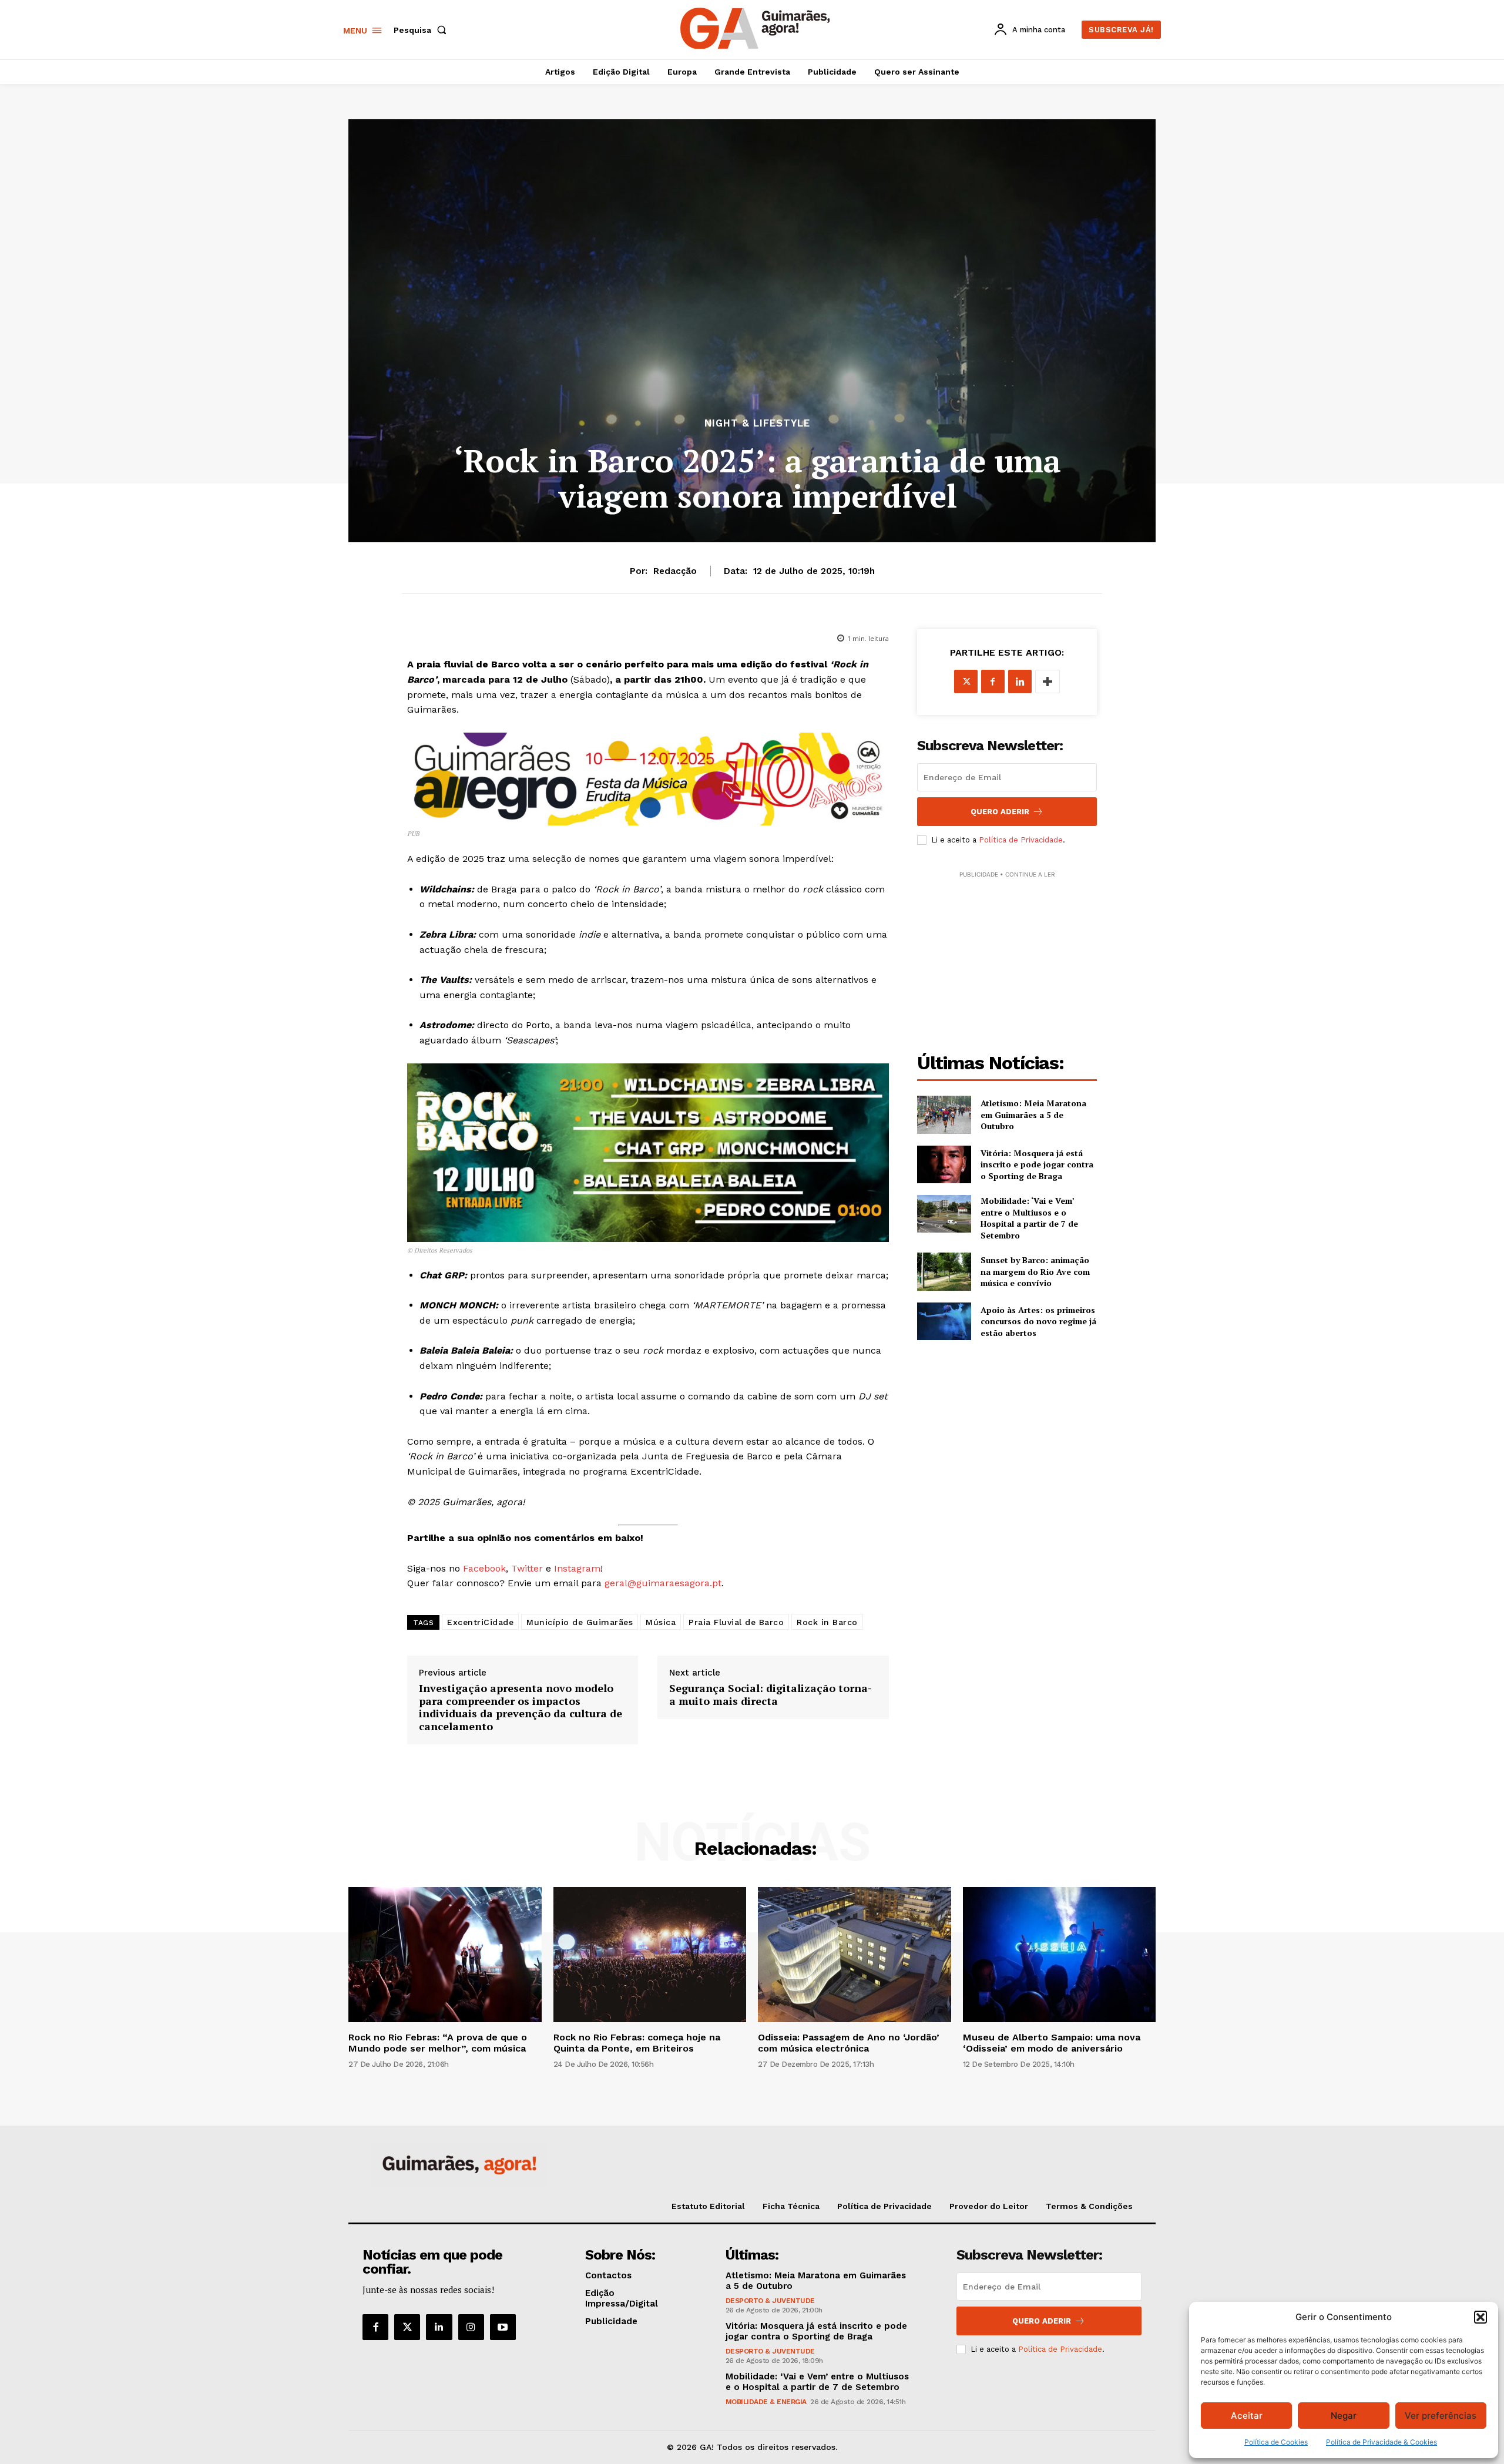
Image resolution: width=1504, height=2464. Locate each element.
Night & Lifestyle (757, 423)
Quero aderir (1042, 2321)
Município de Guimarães (580, 1622)
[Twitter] (407, 2327)
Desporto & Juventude (770, 2301)
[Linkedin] (1020, 682)
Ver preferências (1441, 2416)
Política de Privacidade (1021, 840)
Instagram (577, 1568)
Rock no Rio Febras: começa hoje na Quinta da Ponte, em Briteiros (637, 2043)
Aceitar (1247, 2416)
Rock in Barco (827, 1622)
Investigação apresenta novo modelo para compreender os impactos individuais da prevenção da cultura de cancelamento (521, 1707)
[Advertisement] (1007, 954)
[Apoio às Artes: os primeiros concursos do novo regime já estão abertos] (944, 1321)
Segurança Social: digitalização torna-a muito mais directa (771, 1695)
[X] (966, 682)
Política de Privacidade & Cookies (1382, 2442)
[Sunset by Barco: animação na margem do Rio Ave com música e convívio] (944, 1271)
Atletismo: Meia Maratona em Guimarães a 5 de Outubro (1033, 1114)
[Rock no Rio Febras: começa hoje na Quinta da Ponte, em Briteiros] (650, 1955)
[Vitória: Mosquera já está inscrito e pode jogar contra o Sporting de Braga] (944, 1164)
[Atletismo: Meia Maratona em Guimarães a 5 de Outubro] (944, 1114)
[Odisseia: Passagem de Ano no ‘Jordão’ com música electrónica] (855, 1955)
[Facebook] (993, 682)
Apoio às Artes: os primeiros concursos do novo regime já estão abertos (1038, 1321)
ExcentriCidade (480, 1622)
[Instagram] (471, 2327)
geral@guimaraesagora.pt (663, 1583)
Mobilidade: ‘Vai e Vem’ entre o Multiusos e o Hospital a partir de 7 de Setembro (1029, 1218)
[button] (1480, 2317)
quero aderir (1000, 812)
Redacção (675, 571)
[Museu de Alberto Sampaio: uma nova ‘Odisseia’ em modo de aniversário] (1060, 1955)
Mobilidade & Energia (766, 2402)
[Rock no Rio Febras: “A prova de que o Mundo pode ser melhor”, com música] (445, 1955)
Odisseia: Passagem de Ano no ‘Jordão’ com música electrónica (849, 2043)
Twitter (527, 1568)
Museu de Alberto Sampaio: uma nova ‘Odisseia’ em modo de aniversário (1052, 2043)
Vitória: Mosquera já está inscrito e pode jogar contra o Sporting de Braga (1037, 1164)
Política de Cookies (1276, 2442)
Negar (1344, 2416)
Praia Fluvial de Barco (736, 1622)
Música (661, 1622)
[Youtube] (503, 2327)
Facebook (484, 1568)
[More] (1048, 682)
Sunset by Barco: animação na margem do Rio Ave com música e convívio (1035, 1271)
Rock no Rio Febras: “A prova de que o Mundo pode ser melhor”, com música (438, 2043)
